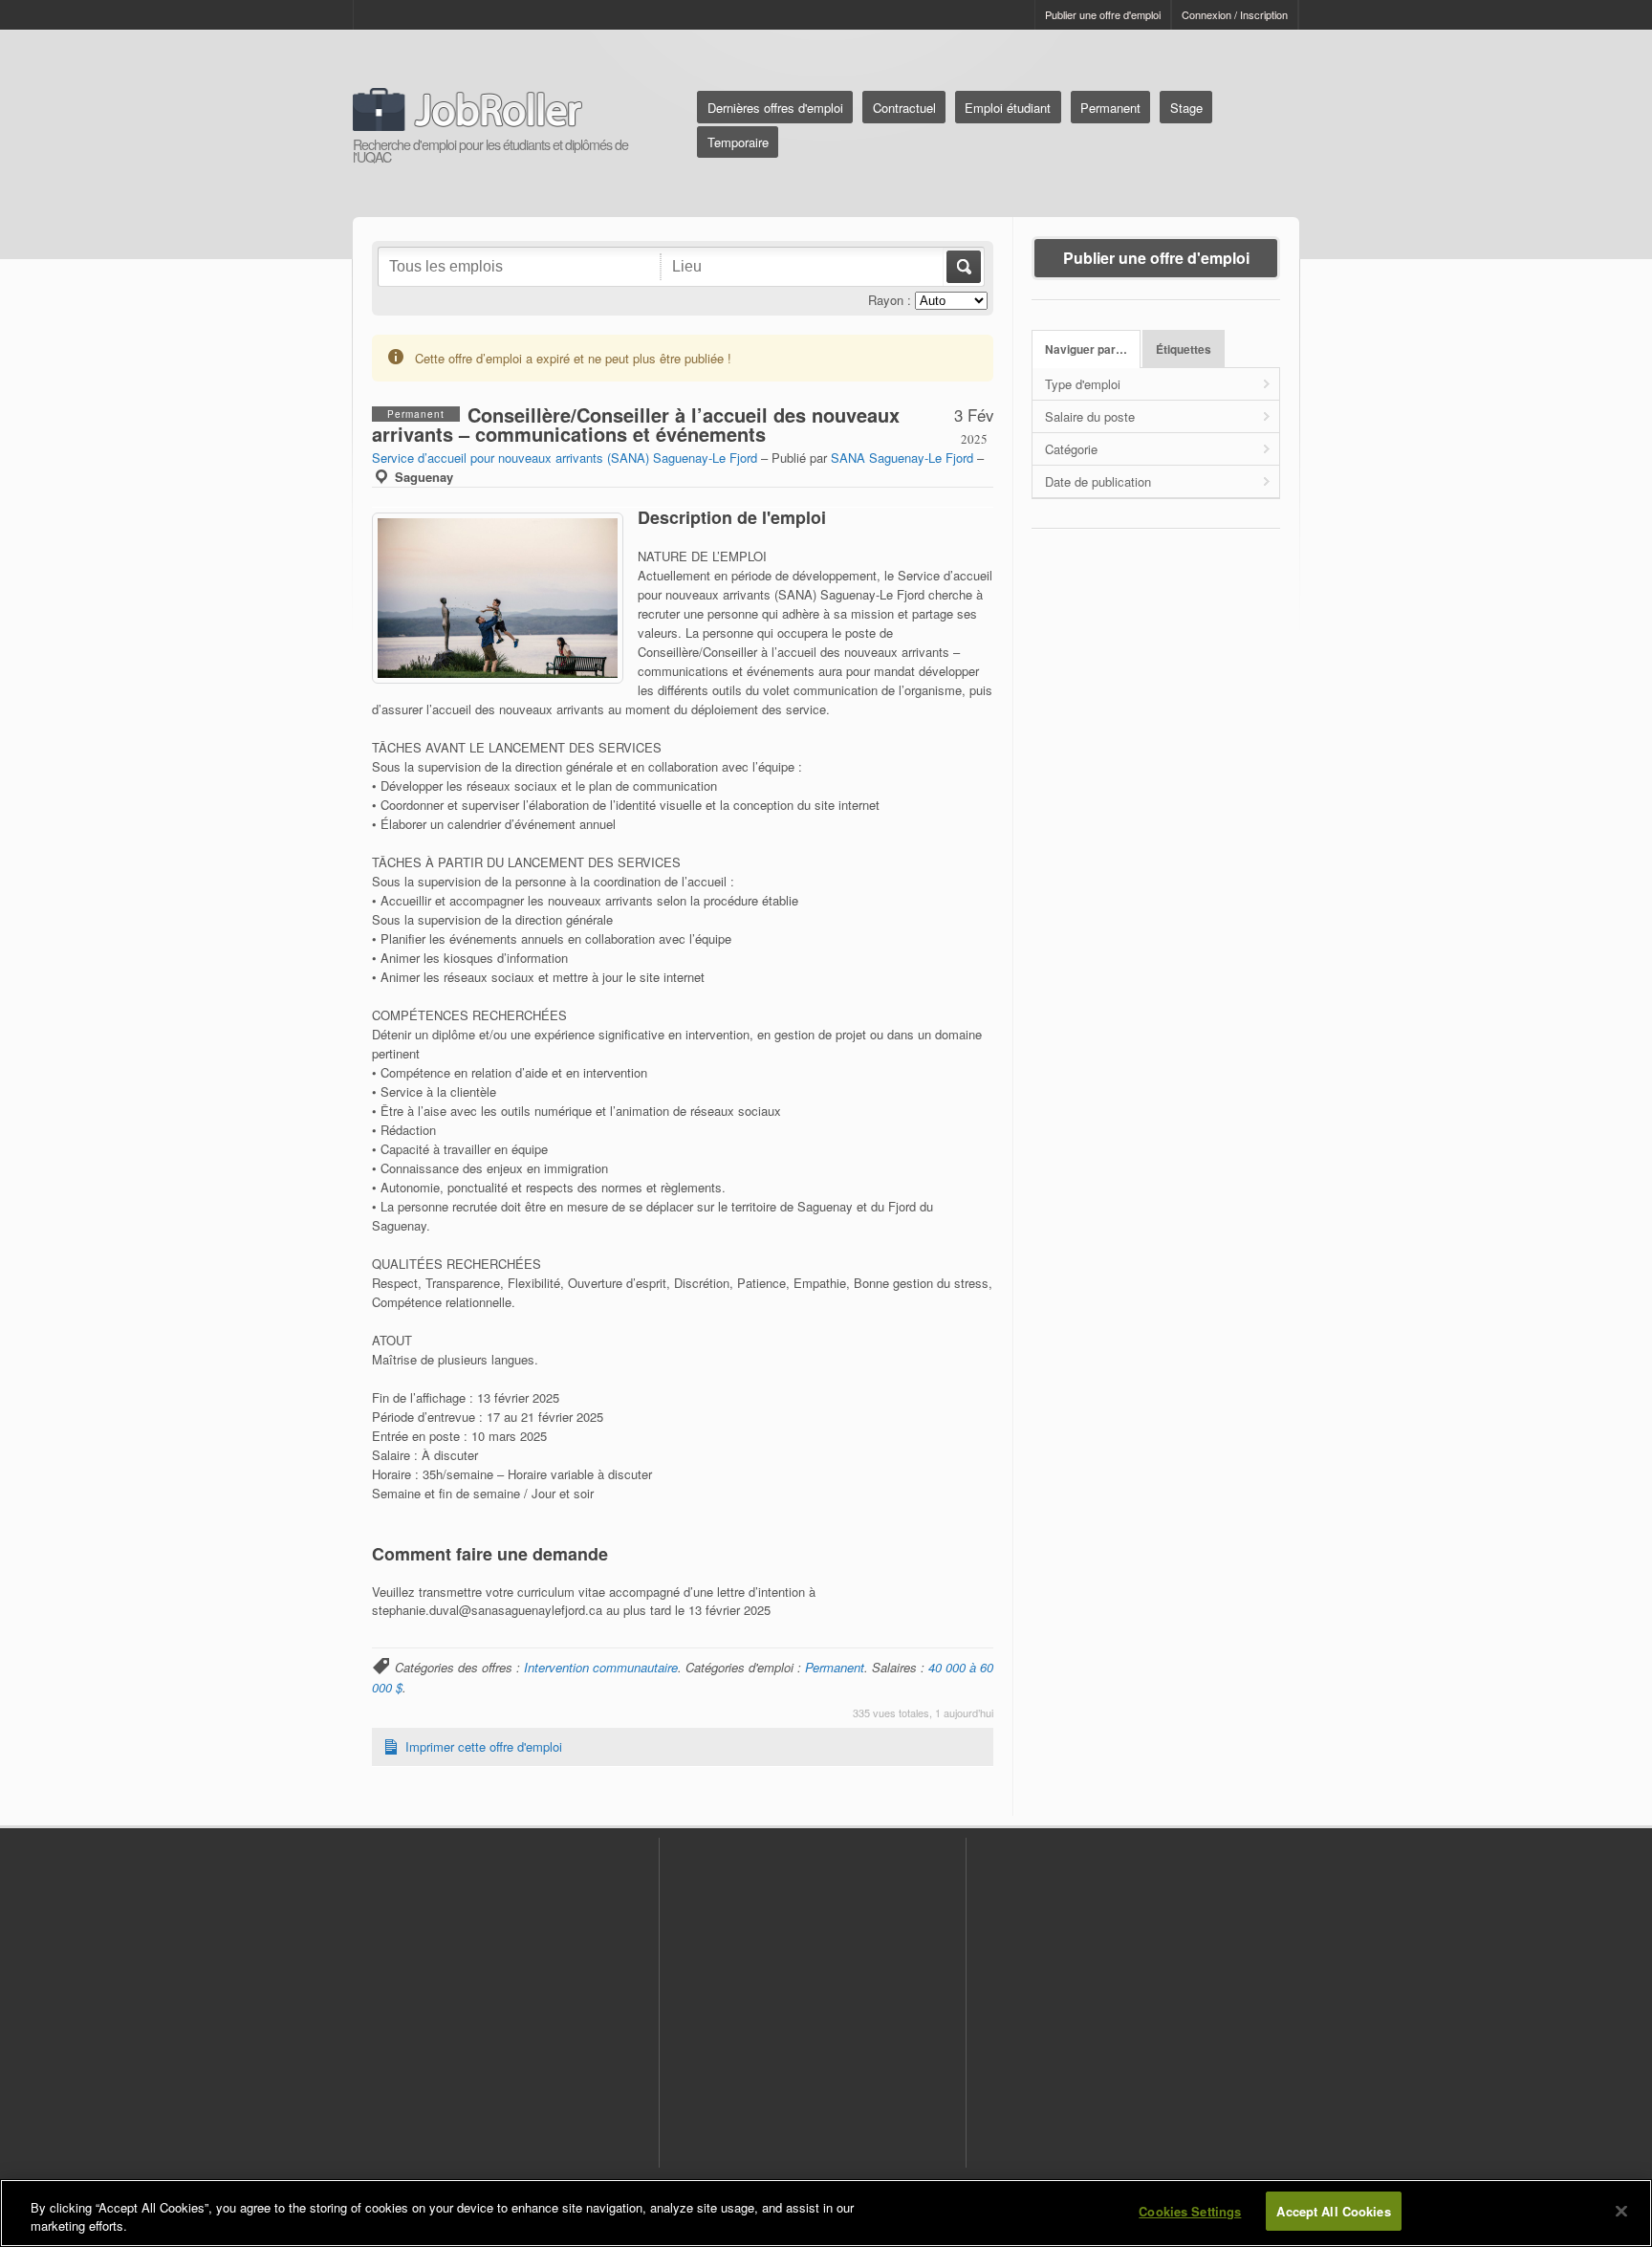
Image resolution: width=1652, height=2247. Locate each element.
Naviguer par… (1086, 349)
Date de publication (1098, 481)
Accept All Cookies (1333, 2211)
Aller (962, 267)
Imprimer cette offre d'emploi (484, 1746)
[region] (826, 2213)
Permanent (1110, 108)
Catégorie (1071, 449)
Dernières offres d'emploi (775, 108)
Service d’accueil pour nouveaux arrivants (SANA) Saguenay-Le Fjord (565, 458)
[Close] (1621, 2211)
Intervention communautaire (601, 1667)
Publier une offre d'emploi (1103, 14)
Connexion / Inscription (1235, 14)
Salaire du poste (1090, 416)
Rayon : (890, 300)
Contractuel (904, 108)
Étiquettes (1184, 349)
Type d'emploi (1083, 384)
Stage (1186, 108)
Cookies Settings (1190, 2211)
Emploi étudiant (1008, 108)
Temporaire (738, 142)
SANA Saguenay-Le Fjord (902, 458)
